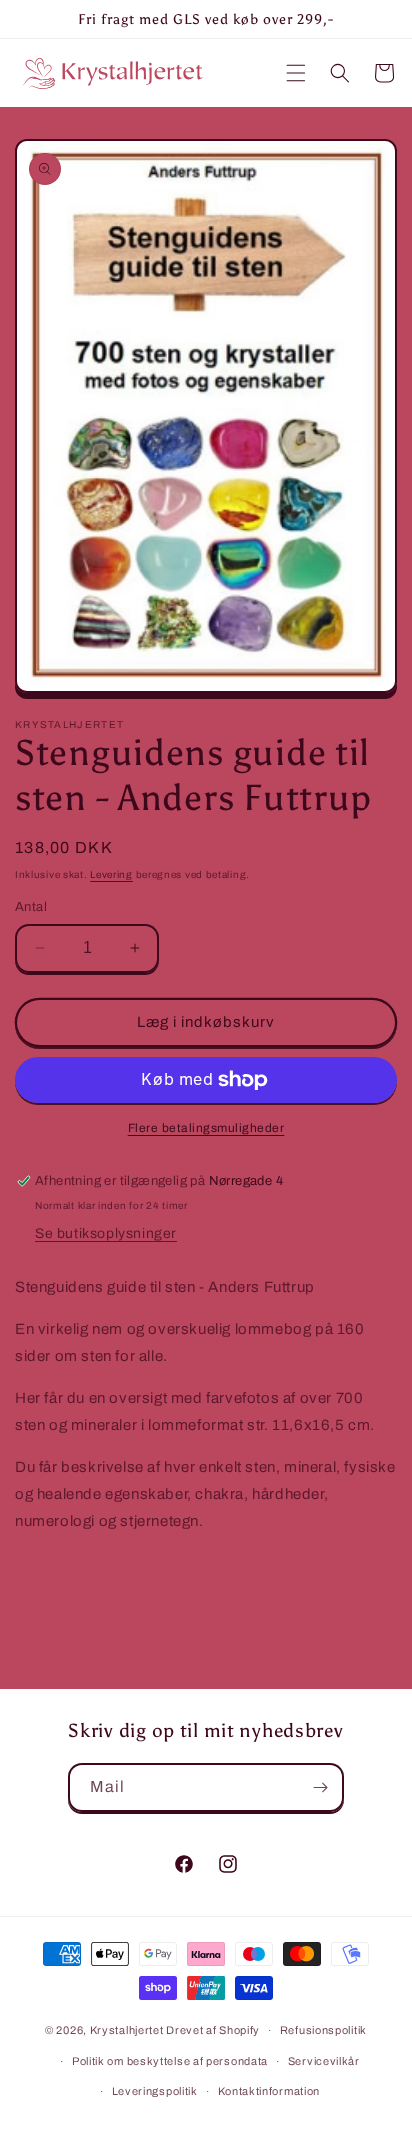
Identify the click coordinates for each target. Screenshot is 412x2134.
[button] (296, 73)
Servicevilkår (324, 2061)
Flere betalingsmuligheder (206, 1128)
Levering (111, 874)
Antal (31, 907)
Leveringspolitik (155, 2091)
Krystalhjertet (127, 2030)
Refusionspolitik (323, 2030)
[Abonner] (320, 1787)
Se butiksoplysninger (106, 1233)
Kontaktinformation (269, 2091)
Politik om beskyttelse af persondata (170, 2061)
